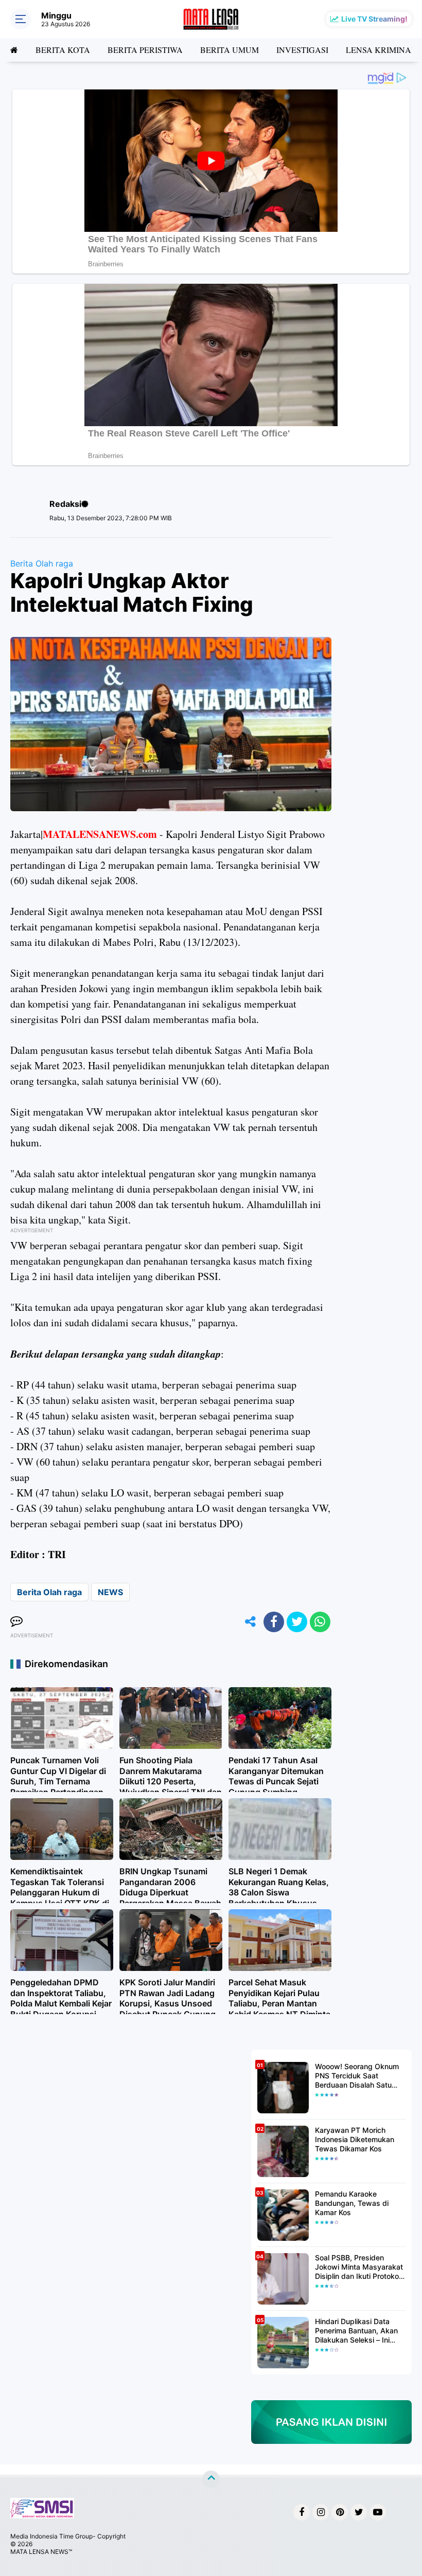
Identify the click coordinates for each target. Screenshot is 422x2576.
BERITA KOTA (63, 50)
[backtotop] (211, 2479)
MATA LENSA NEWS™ (41, 2552)
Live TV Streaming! (374, 19)
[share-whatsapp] (320, 1622)
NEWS (110, 1592)
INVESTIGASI (302, 50)
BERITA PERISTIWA (145, 50)
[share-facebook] (274, 1622)
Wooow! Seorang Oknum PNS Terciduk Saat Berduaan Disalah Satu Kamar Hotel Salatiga (357, 2076)
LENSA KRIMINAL (381, 50)
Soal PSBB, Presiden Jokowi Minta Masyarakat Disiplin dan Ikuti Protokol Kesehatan (359, 2267)
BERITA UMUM (230, 50)
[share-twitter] (297, 1622)
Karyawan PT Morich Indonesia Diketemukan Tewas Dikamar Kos (355, 2139)
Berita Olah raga (42, 563)
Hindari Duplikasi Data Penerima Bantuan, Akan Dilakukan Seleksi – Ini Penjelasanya (356, 2331)
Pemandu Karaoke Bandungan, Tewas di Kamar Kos (352, 2203)
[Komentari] (16, 1622)
